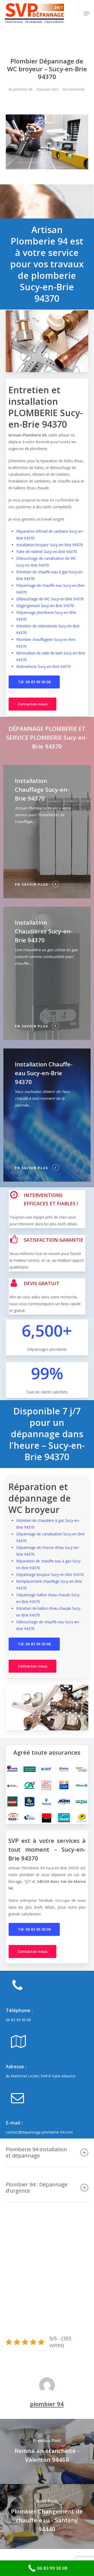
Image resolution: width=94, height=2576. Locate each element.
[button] (86, 14)
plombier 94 (23, 89)
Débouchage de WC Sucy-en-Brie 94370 (50, 599)
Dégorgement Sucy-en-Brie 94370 (45, 606)
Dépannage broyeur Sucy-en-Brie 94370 (50, 1574)
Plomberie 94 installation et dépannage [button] (36, 2152)
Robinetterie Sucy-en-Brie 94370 (43, 666)
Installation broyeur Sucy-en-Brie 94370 (49, 545)
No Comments (74, 89)
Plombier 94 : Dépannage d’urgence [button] (37, 2188)
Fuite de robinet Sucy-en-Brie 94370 (46, 552)
